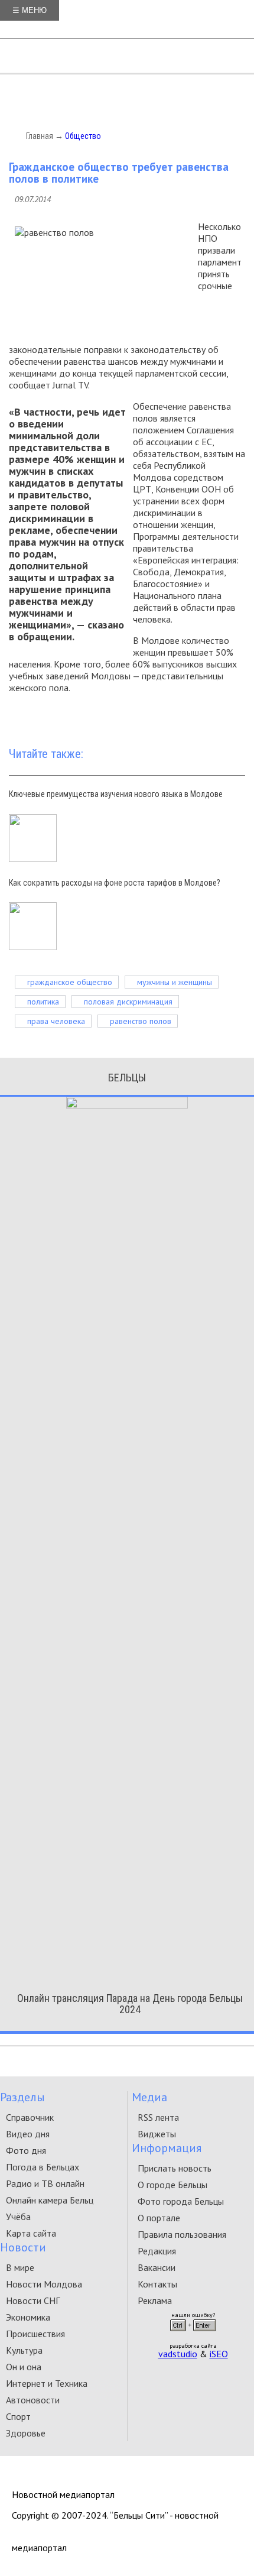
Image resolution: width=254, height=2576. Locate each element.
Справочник (30, 2117)
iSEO (219, 2354)
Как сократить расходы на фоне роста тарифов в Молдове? (115, 883)
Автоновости (33, 2400)
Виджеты (157, 2134)
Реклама (155, 2300)
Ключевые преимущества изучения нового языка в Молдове (116, 794)
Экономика (28, 2317)
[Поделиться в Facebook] (146, 716)
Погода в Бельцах (43, 2167)
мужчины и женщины (175, 982)
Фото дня (26, 2150)
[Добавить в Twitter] (164, 716)
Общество (83, 136)
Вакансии (157, 2267)
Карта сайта (31, 2233)
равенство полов (141, 1021)
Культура (24, 2350)
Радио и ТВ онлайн (45, 2183)
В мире (20, 2267)
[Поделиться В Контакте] (217, 716)
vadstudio (178, 2354)
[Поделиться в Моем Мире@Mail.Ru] (235, 716)
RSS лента (158, 2117)
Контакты (157, 2284)
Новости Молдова (44, 2284)
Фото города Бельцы (181, 2201)
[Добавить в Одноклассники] (199, 716)
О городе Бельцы (172, 2185)
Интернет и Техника (47, 2383)
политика (43, 1002)
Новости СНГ (33, 2300)
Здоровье (26, 2433)
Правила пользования (182, 2234)
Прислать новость (175, 2168)
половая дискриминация (128, 1002)
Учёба (18, 2217)
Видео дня (28, 2134)
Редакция (157, 2251)
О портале (159, 2218)
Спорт (18, 2416)
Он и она (24, 2367)
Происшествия (35, 2334)
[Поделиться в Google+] (181, 716)
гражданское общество (70, 982)
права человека (56, 1021)
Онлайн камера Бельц (50, 2200)
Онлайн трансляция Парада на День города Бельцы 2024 (130, 2004)
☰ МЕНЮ (30, 10)
